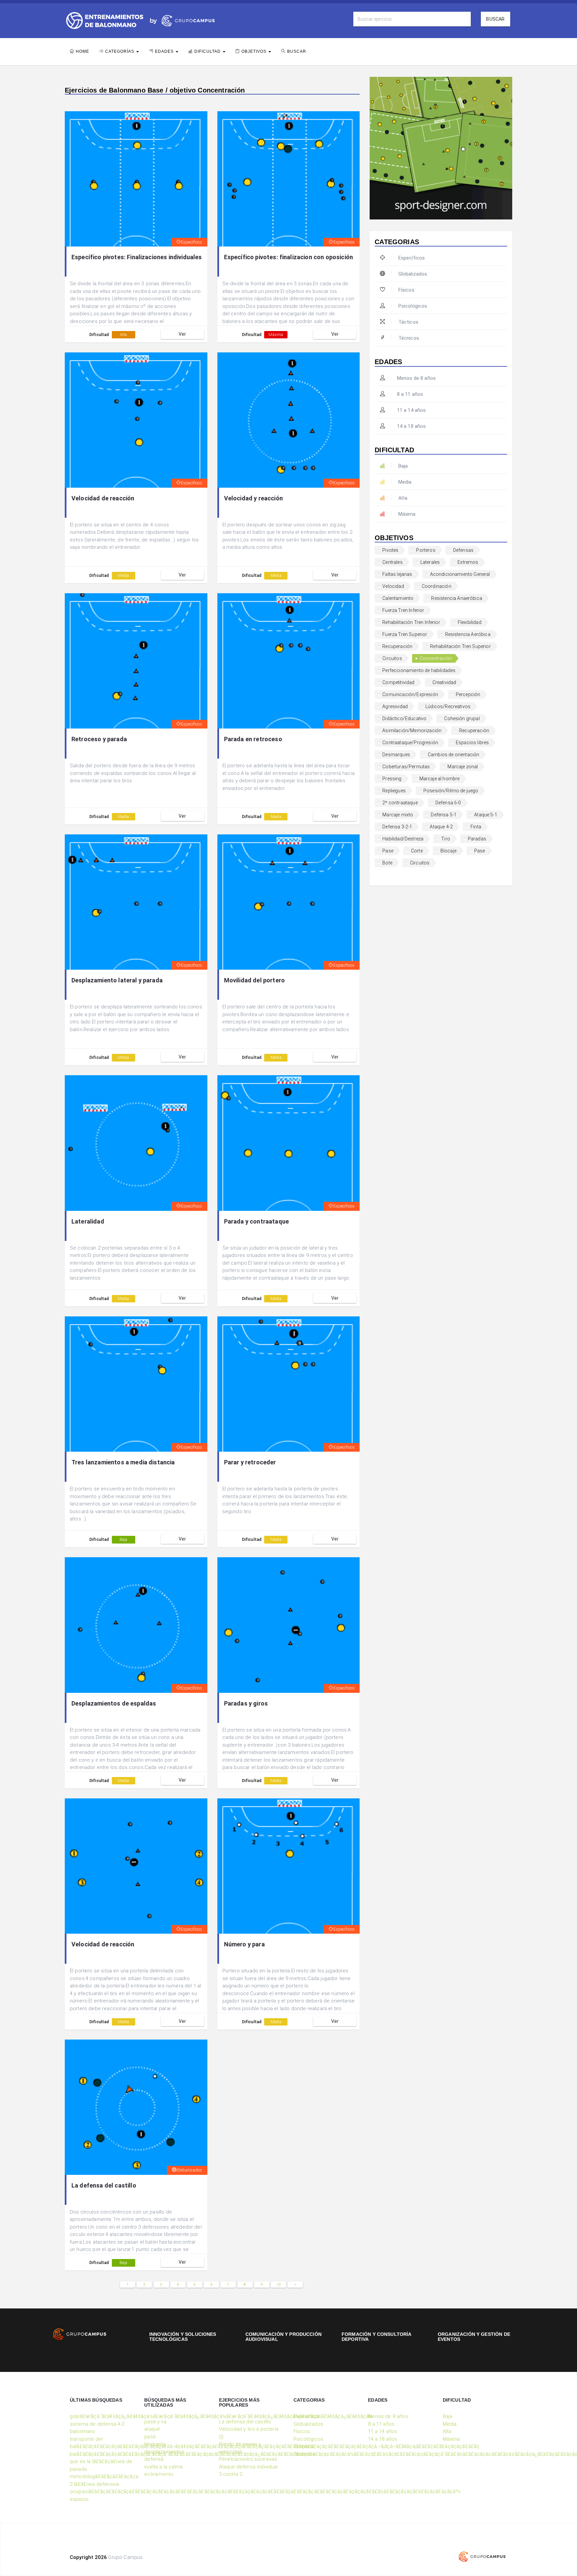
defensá (154, 2459)
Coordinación (437, 586)
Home (82, 51)
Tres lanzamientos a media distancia (123, 1462)
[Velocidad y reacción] (289, 420)
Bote (387, 863)
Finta (476, 827)
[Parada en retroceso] (289, 661)
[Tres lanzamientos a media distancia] (136, 1384)
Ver (182, 334)
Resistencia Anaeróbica (457, 598)
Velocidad (393, 586)
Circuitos (392, 658)
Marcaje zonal (463, 767)
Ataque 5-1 (486, 815)
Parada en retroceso (253, 739)
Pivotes (390, 550)
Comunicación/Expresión (410, 694)
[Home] (105, 20)
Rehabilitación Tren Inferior (411, 622)
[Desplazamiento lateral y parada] (136, 902)
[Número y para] (289, 1866)
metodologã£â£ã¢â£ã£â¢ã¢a (104, 2476)
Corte (417, 851)
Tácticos (408, 322)
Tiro (446, 839)
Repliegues (394, 791)
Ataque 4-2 (441, 827)
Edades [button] (165, 51)
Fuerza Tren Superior (405, 634)
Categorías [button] (120, 51)
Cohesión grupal (462, 718)
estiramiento (159, 2474)
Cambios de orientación (454, 755)
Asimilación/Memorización (412, 731)
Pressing (392, 779)
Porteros (426, 550)
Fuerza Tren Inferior (403, 610)
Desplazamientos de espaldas (114, 1703)
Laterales (430, 562)
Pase (388, 851)
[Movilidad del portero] (289, 902)
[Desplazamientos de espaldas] (136, 1625)
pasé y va (155, 2422)
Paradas (477, 839)
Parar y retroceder (250, 1462)
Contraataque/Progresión (410, 743)
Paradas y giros (246, 1703)
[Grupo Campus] (181, 20)
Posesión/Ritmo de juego (451, 791)
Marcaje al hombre (440, 779)
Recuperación (397, 646)
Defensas (463, 550)
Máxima (276, 335)
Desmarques (396, 755)
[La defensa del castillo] (136, 2107)
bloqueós (155, 2444)
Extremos (468, 562)
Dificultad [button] (208, 51)
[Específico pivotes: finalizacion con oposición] (289, 179)
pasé (150, 2437)
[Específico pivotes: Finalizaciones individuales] (136, 179)
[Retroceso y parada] (136, 661)
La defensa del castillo (104, 2185)
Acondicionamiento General (460, 574)
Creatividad (444, 682)
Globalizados (189, 2170)
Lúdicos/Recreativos (448, 706)
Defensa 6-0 (448, 803)
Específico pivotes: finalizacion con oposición (288, 257)
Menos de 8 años (416, 378)
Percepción (468, 694)
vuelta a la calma (163, 2467)
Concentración (436, 658)
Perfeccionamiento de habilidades (419, 670)
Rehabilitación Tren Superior (460, 646)
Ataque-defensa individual (248, 2467)
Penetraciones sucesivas (248, 2459)
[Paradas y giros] (289, 1625)
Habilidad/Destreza (403, 839)
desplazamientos (164, 2452)
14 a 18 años (411, 426)
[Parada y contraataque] (289, 1143)
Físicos (406, 290)
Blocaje (448, 851)
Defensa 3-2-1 (397, 827)
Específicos (191, 242)
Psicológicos (413, 306)
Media (123, 576)
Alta (124, 335)
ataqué (152, 2429)
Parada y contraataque (256, 1221)
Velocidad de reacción (103, 498)
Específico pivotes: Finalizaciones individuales (137, 257)
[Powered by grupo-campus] (482, 2557)
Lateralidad (88, 1221)
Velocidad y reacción (253, 498)
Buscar (495, 19)
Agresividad (395, 706)
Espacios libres (472, 743)
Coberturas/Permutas (406, 767)
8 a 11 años (410, 394)
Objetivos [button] (255, 51)
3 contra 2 (231, 2474)
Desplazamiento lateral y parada (117, 980)
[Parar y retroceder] (289, 1384)
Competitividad (398, 682)
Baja (124, 1540)
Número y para (244, 1944)
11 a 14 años (411, 410)
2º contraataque (400, 803)
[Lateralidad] (136, 1143)
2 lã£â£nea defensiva (94, 2484)
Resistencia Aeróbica (468, 634)
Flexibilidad (470, 622)
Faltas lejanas (397, 574)
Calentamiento (398, 598)
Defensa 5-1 (444, 815)
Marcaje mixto (398, 815)
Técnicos (409, 338)
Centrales (392, 562)
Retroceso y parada (99, 739)
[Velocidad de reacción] (136, 420)
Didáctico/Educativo (404, 718)
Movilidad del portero (254, 980)
